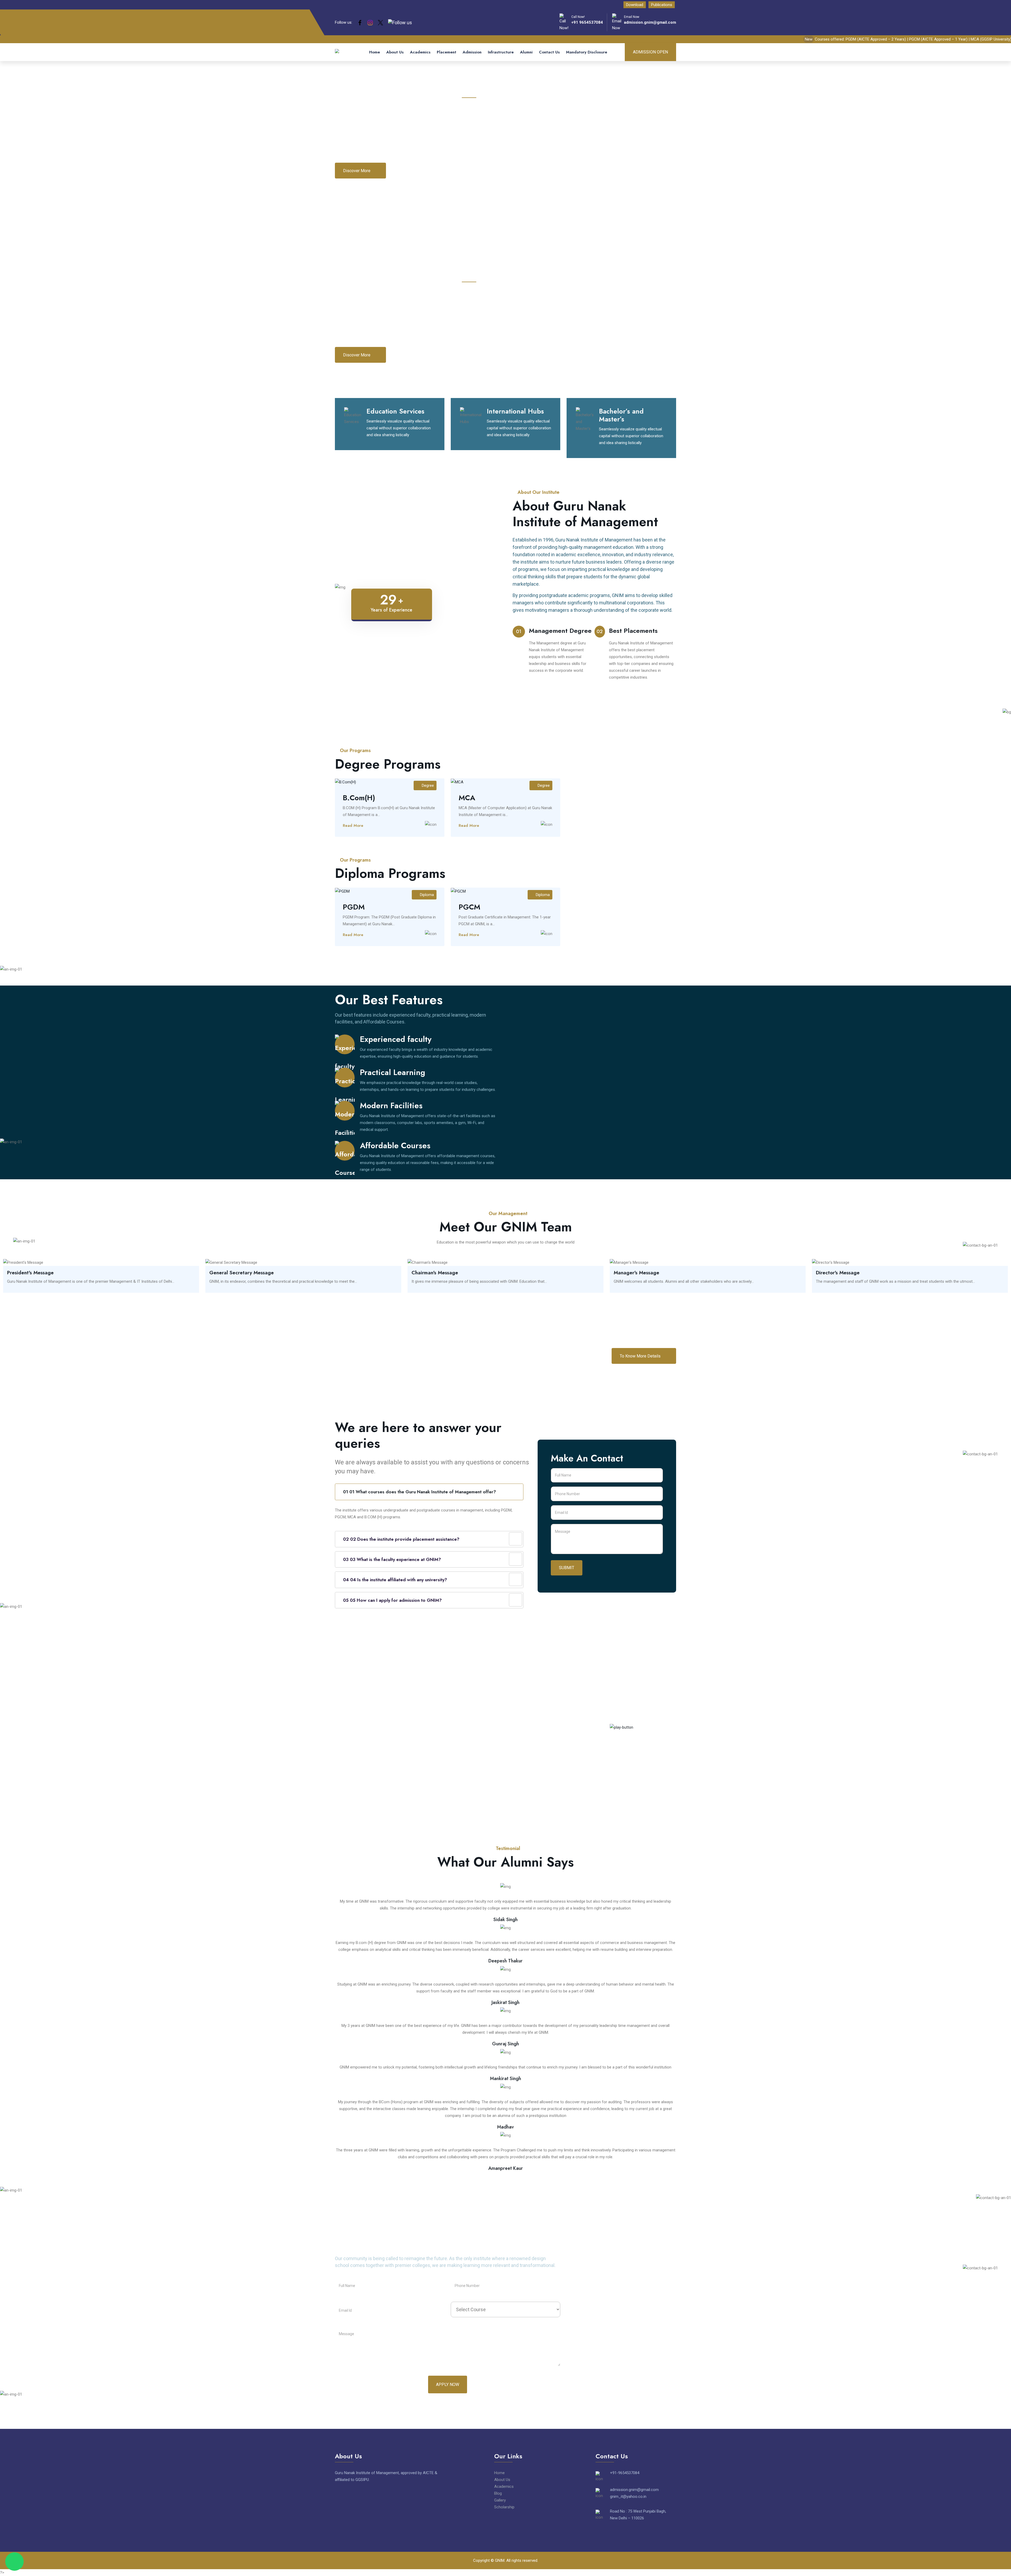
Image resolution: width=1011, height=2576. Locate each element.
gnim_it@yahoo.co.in (628, 2497)
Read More (354, 825)
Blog (498, 2493)
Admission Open (650, 52)
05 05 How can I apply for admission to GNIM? (392, 1600)
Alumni (526, 52)
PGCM (469, 907)
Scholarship (504, 2507)
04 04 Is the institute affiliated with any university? (395, 1580)
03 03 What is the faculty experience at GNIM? (392, 1559)
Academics (420, 52)
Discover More (357, 171)
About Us (395, 52)
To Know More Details (641, 1356)
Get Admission (413, 171)
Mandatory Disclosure (587, 52)
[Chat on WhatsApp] (14, 2562)
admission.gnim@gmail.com (650, 22)
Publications (662, 5)
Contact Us (549, 52)
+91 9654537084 (587, 22)
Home (375, 52)
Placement (447, 52)
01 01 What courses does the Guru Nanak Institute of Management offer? (420, 1492)
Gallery (500, 2500)
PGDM (354, 907)
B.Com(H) (359, 798)
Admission (472, 52)
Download (635, 5)
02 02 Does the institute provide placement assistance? (401, 1539)
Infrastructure (501, 52)
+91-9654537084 (625, 2473)
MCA (467, 798)
